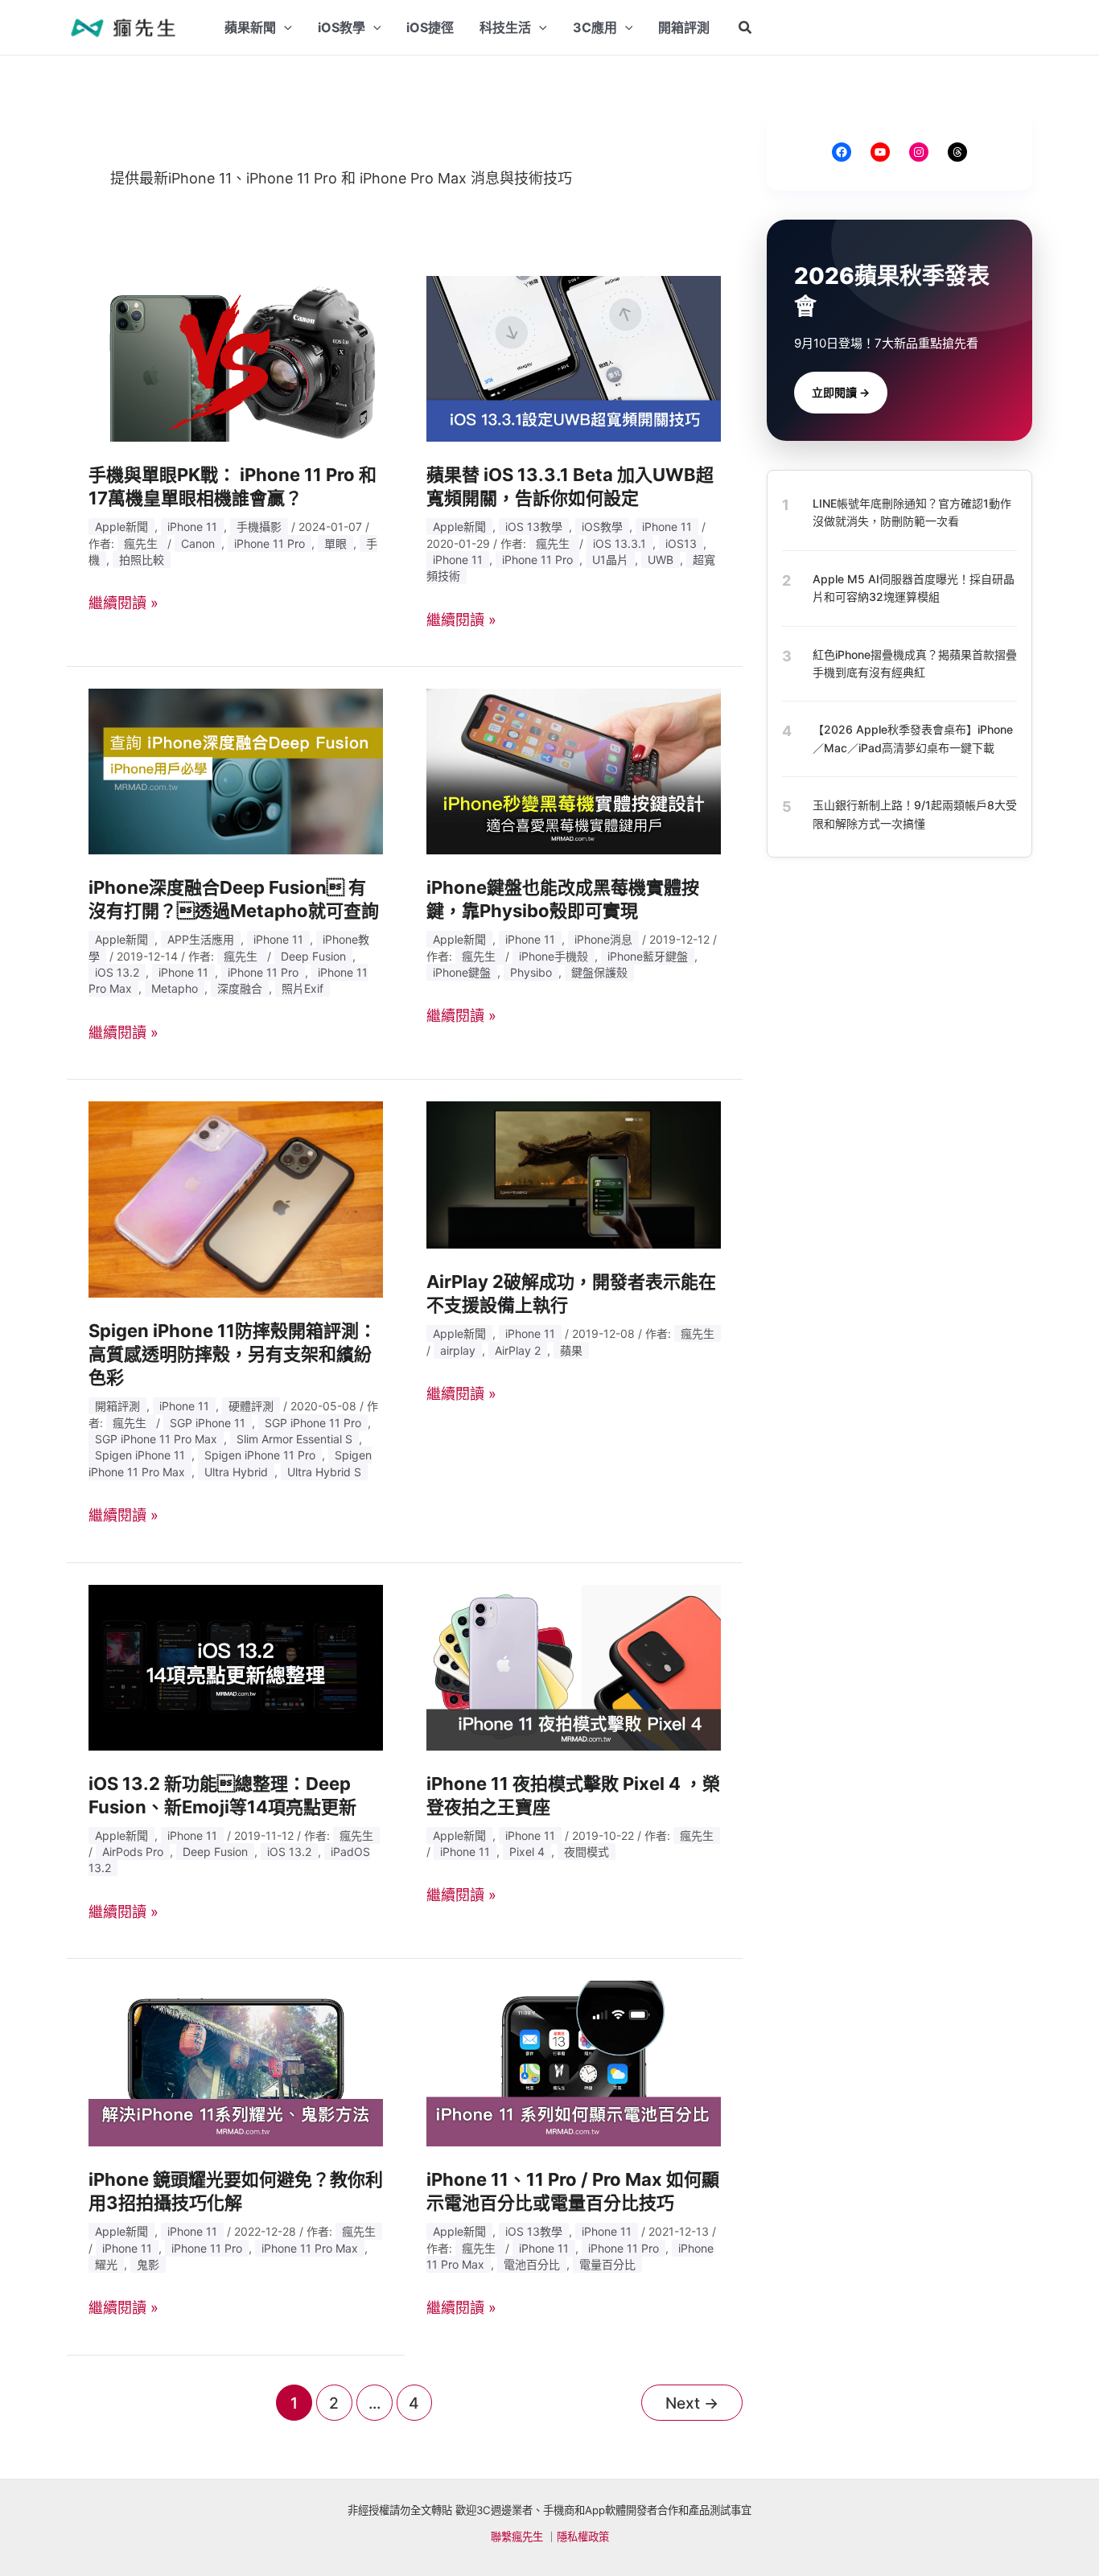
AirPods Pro (133, 1852)
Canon (198, 543)
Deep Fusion (313, 956)
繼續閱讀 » (123, 603)
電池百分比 (532, 2264)
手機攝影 (259, 527)
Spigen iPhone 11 (140, 1455)
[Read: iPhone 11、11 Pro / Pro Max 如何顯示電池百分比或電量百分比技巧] (574, 2062)
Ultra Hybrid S (324, 1472)
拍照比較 (142, 560)
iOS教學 (602, 527)
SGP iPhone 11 (208, 1423)
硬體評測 (251, 1406)
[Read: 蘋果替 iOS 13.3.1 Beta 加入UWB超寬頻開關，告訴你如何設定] (574, 358)
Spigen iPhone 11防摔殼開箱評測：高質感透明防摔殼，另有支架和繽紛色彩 (233, 1354)
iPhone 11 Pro (270, 543)
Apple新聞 (121, 527)
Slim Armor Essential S (294, 1439)
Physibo (531, 972)
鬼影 (148, 2264)
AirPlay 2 (518, 1350)
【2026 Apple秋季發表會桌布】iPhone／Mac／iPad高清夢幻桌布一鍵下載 (913, 738)
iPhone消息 (603, 939)
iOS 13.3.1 (619, 543)
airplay (458, 1350)
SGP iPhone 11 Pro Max (156, 1439)
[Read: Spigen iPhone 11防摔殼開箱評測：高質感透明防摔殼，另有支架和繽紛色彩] (236, 1198)
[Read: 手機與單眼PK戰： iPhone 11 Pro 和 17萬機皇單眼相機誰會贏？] (236, 358)
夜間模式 (587, 1852)
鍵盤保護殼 (599, 972)
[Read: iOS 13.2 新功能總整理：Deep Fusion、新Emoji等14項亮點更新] (236, 1667)
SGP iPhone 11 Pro (313, 1423)
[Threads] (957, 152)
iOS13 (681, 543)
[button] (746, 28)
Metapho (175, 988)
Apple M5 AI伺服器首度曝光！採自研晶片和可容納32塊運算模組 (914, 587)
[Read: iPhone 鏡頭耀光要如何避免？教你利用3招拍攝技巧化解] (236, 2062)
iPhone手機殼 (554, 956)
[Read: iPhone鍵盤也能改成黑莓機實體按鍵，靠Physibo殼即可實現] (574, 770)
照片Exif (303, 988)
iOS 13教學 (534, 527)
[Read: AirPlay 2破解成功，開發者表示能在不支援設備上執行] (574, 1174)
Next (692, 2403)
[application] (284, 27)
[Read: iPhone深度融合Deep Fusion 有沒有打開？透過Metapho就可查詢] (236, 770)
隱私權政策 (583, 2537)
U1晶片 (610, 560)
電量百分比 (607, 2264)
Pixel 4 (527, 1852)
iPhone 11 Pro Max (310, 2248)
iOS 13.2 (117, 972)
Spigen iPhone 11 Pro (260, 1455)
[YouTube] (880, 152)
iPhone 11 (192, 527)
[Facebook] (842, 152)
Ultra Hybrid (236, 1472)
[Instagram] (919, 152)
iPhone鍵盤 (462, 972)
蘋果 (571, 1350)
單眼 (335, 543)
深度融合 (240, 988)
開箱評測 (117, 1406)
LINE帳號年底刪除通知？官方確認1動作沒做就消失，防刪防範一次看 (912, 512)
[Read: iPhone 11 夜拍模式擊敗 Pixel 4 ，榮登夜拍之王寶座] (574, 1667)
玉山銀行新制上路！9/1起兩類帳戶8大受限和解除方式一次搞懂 (915, 814)
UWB (661, 560)
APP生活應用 (201, 939)
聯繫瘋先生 (517, 2537)
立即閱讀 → (841, 392)
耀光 (106, 2264)
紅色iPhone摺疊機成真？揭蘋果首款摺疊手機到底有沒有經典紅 (915, 663)
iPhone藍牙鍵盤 (648, 956)
